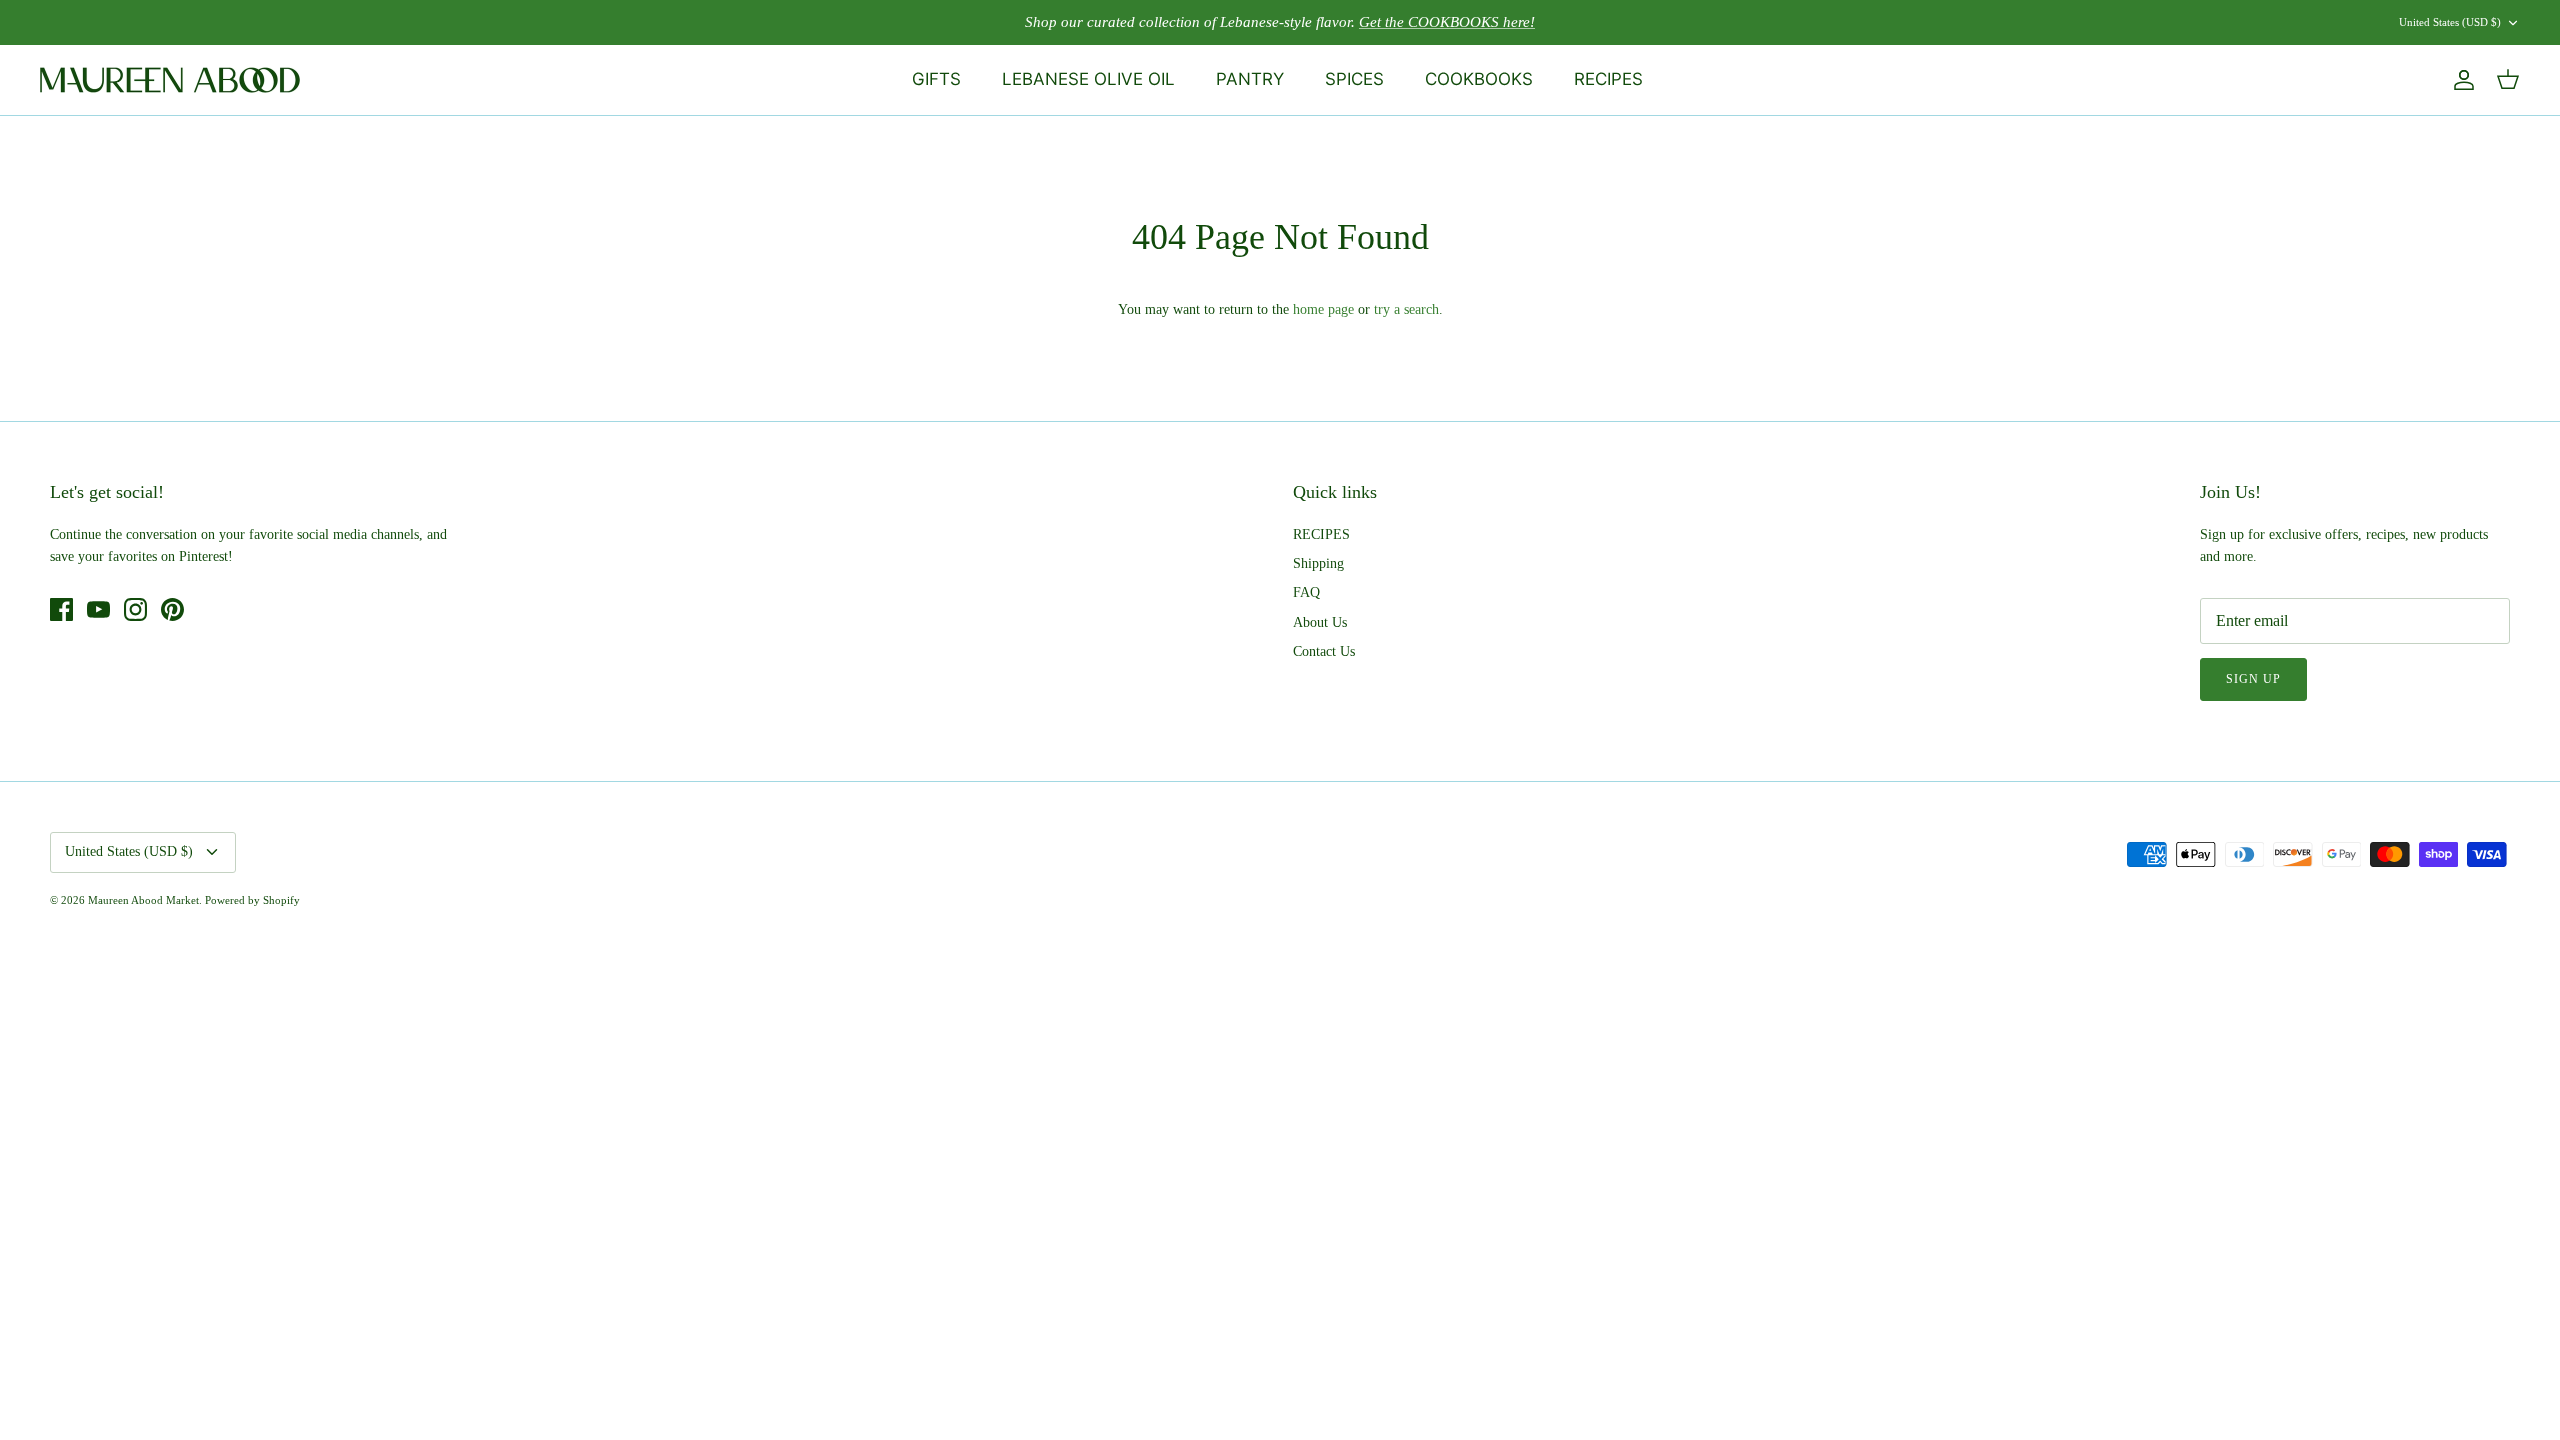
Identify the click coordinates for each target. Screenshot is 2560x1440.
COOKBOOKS (1479, 79)
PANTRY (1250, 79)
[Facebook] (61, 609)
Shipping (1318, 563)
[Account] (2460, 80)
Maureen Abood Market (143, 900)
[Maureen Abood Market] (170, 80)
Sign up (2253, 679)
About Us (1320, 622)
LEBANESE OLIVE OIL (1088, 79)
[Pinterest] (172, 609)
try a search (1406, 309)
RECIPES (1608, 79)
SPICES (1354, 79)
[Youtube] (98, 609)
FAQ (1306, 592)
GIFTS (936, 79)
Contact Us (1324, 651)
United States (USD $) (2450, 22)
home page (1323, 309)
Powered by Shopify (252, 900)
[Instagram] (135, 609)
